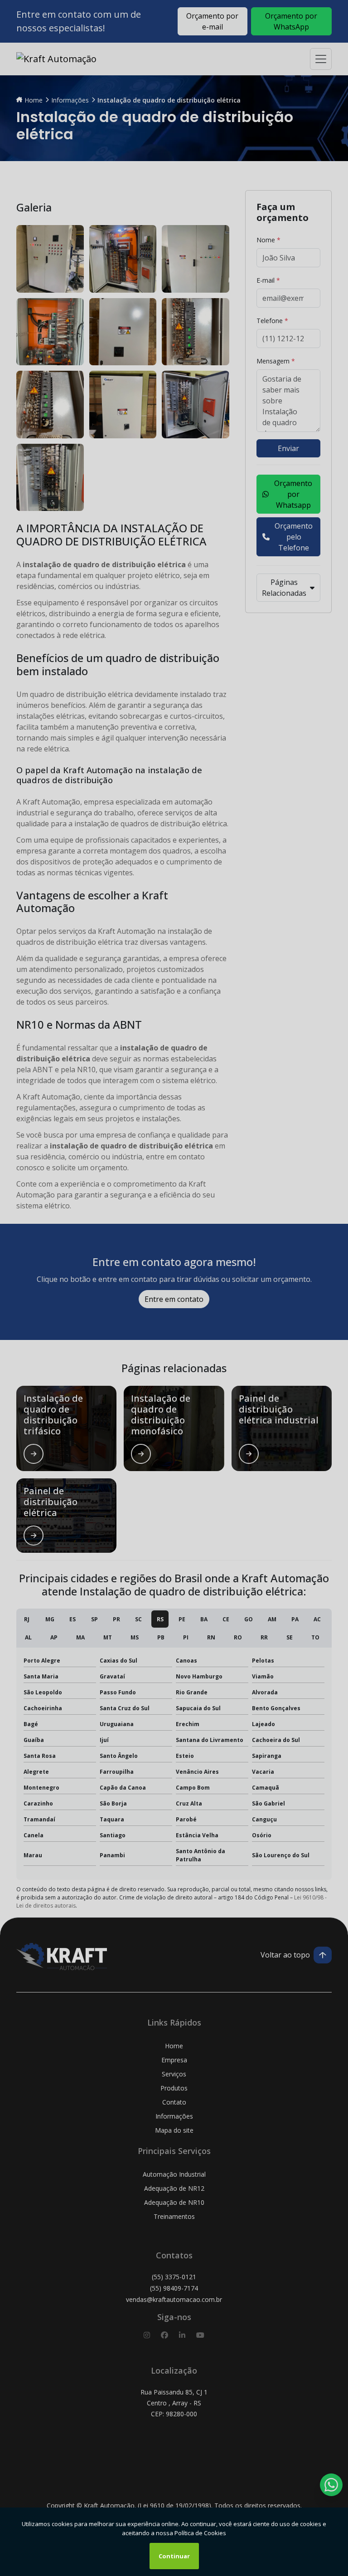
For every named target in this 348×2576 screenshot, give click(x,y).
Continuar (174, 2556)
